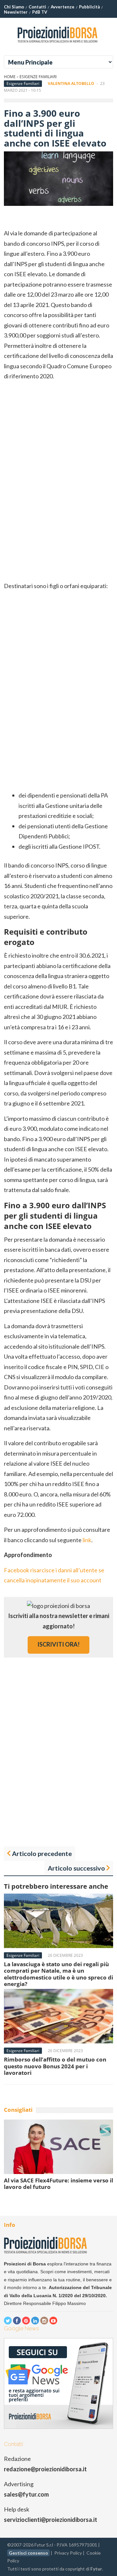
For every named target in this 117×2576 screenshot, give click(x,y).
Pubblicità (89, 7)
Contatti (37, 7)
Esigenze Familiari (38, 77)
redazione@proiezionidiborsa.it (45, 2469)
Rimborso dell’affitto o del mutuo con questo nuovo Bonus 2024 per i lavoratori (55, 2066)
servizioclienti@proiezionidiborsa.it (51, 2520)
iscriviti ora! (58, 1644)
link (87, 1540)
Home (10, 77)
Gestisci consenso (28, 2553)
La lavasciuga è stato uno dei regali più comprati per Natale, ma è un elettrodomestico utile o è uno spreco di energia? (58, 1974)
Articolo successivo (76, 1868)
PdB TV (40, 12)
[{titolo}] (58, 45)
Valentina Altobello (71, 83)
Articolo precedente (42, 1853)
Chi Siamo (14, 7)
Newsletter (16, 12)
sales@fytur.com (26, 2494)
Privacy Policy (68, 2553)
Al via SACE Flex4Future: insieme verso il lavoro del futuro (58, 2184)
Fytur (96, 2569)
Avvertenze (63, 7)
